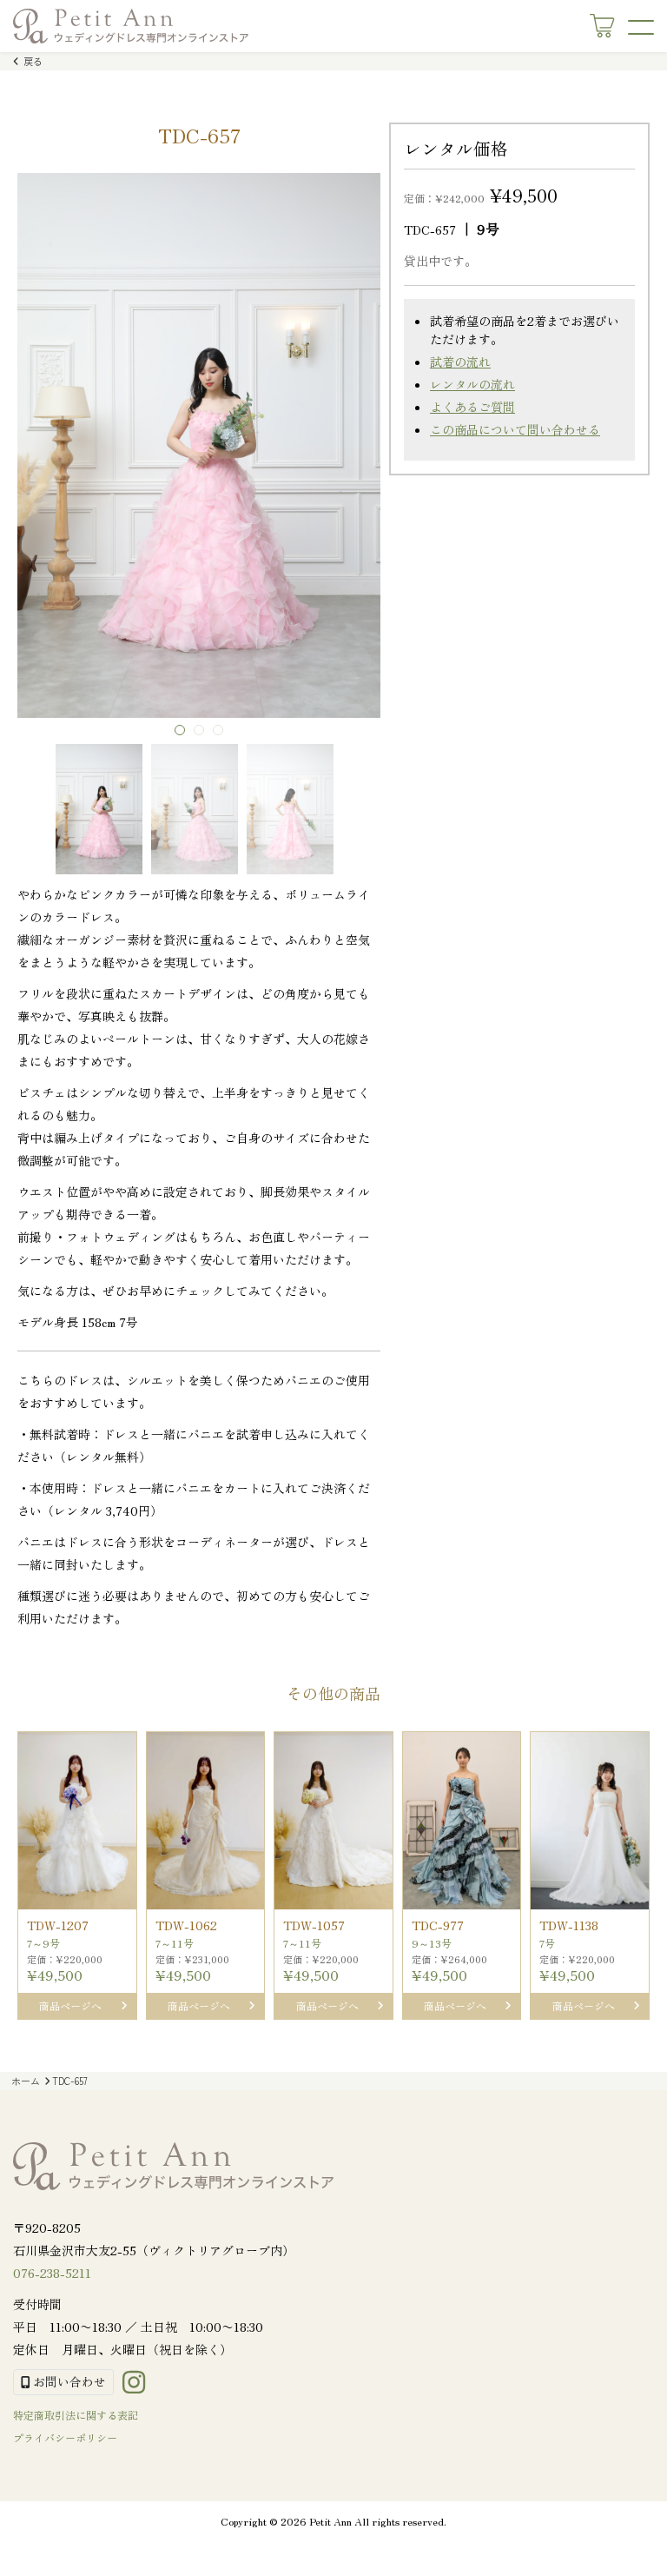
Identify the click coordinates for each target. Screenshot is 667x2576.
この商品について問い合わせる (515, 429)
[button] (99, 809)
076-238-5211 (52, 2273)
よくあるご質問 (472, 407)
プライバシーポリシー (65, 2437)
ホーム (26, 2081)
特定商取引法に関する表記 (76, 2415)
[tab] (180, 730)
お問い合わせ (68, 2381)
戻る (32, 61)
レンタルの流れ (472, 384)
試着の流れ (460, 362)
